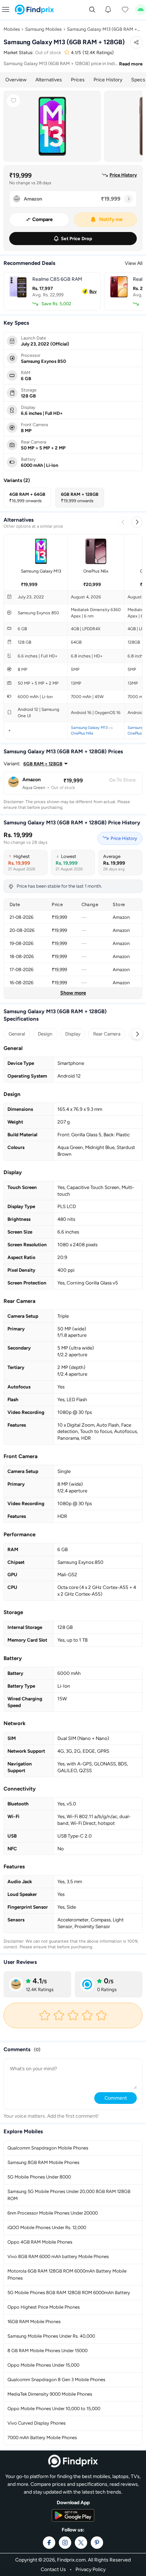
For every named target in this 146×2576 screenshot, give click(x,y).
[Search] (92, 10)
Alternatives (49, 80)
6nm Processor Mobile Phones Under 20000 (53, 2213)
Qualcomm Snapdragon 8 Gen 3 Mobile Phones (56, 2380)
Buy (93, 291)
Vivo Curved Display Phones (36, 2423)
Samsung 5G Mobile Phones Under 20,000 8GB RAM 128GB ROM (69, 2195)
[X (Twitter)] (81, 2543)
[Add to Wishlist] (13, 101)
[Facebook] (49, 2543)
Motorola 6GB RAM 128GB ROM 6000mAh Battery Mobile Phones (67, 2275)
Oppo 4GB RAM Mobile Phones (40, 2242)
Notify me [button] (111, 219)
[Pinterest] (97, 2543)
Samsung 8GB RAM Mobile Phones (43, 2162)
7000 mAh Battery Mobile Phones (42, 2438)
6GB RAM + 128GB (43, 764)
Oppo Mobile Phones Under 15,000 (43, 2365)
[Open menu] (6, 9)
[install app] (141, 10)
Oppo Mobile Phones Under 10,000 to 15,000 (54, 2409)
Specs (138, 80)
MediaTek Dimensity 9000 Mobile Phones (50, 2394)
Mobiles (12, 29)
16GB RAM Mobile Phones (34, 2322)
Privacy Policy (91, 2569)
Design (45, 1034)
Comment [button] (116, 2098)
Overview (16, 80)
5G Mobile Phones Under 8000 (39, 2177)
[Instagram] (65, 2543)
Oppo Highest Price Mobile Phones (44, 2307)
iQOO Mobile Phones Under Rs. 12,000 (47, 2227)
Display (73, 1034)
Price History (108, 80)
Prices (78, 80)
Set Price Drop (77, 239)
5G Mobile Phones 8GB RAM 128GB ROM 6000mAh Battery (69, 2293)
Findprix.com (71, 2560)
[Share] (136, 42)
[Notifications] (108, 10)
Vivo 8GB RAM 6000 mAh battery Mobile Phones (58, 2256)
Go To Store (122, 780)
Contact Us (53, 2569)
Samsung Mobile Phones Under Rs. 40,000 (51, 2336)
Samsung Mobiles (43, 29)
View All (134, 263)
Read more (131, 64)
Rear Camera (107, 1034)
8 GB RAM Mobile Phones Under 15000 (47, 2351)
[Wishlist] (125, 10)
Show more (73, 993)
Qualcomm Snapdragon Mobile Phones (48, 2148)
